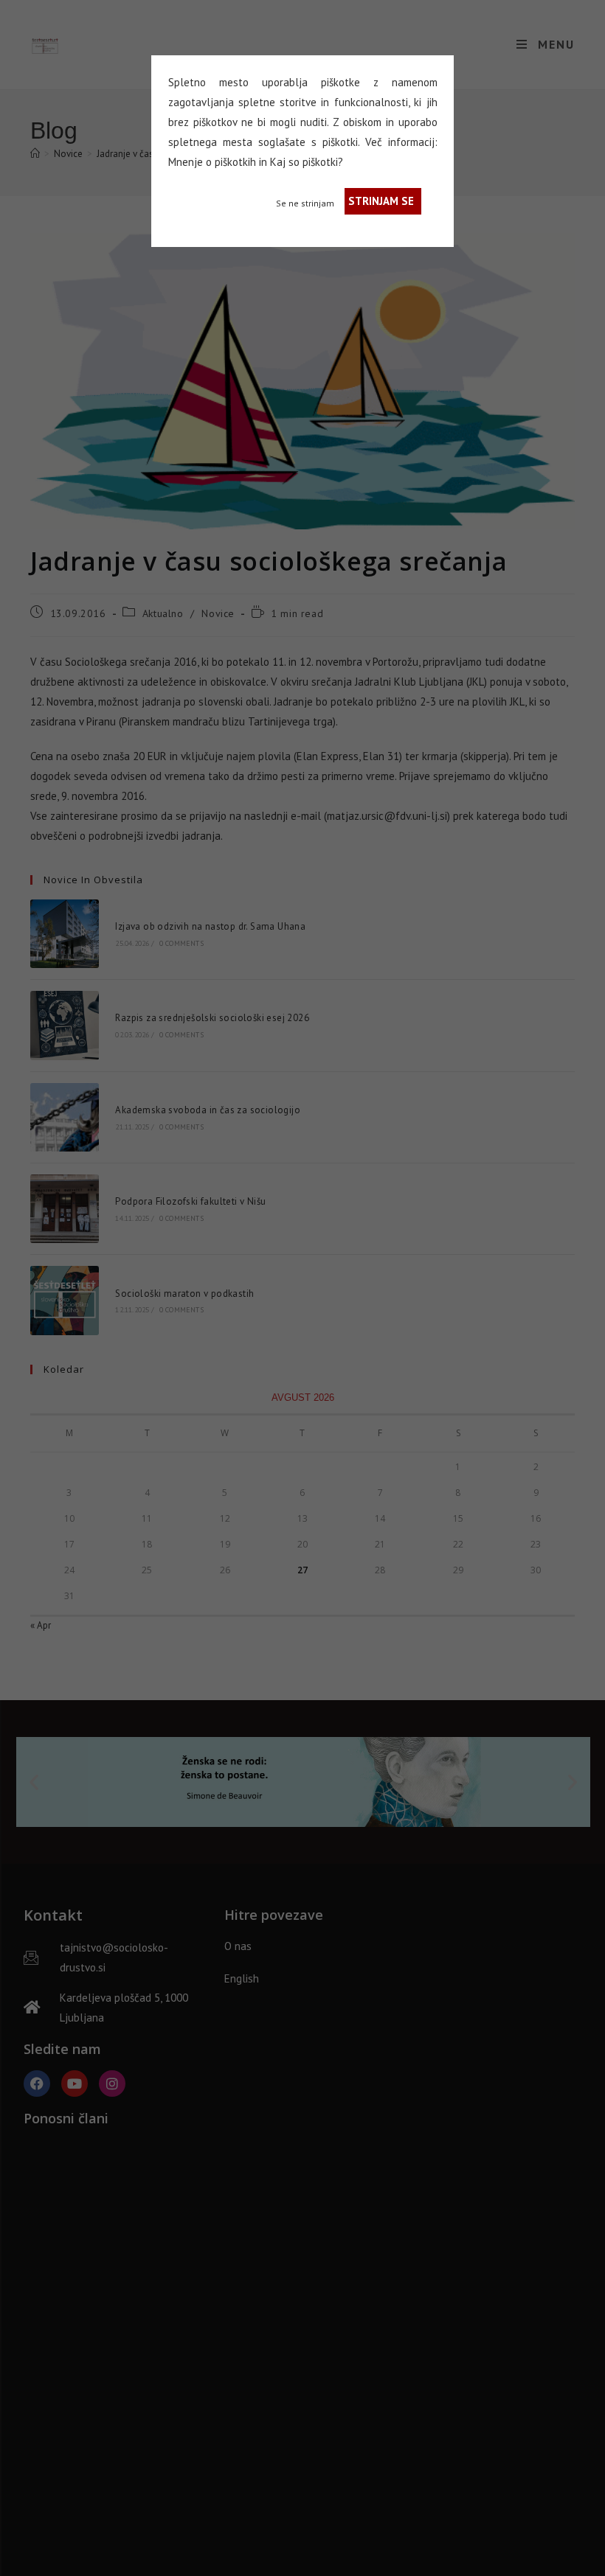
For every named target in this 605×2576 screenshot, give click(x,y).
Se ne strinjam (305, 203)
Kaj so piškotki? (307, 162)
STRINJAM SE (381, 201)
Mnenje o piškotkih (212, 162)
